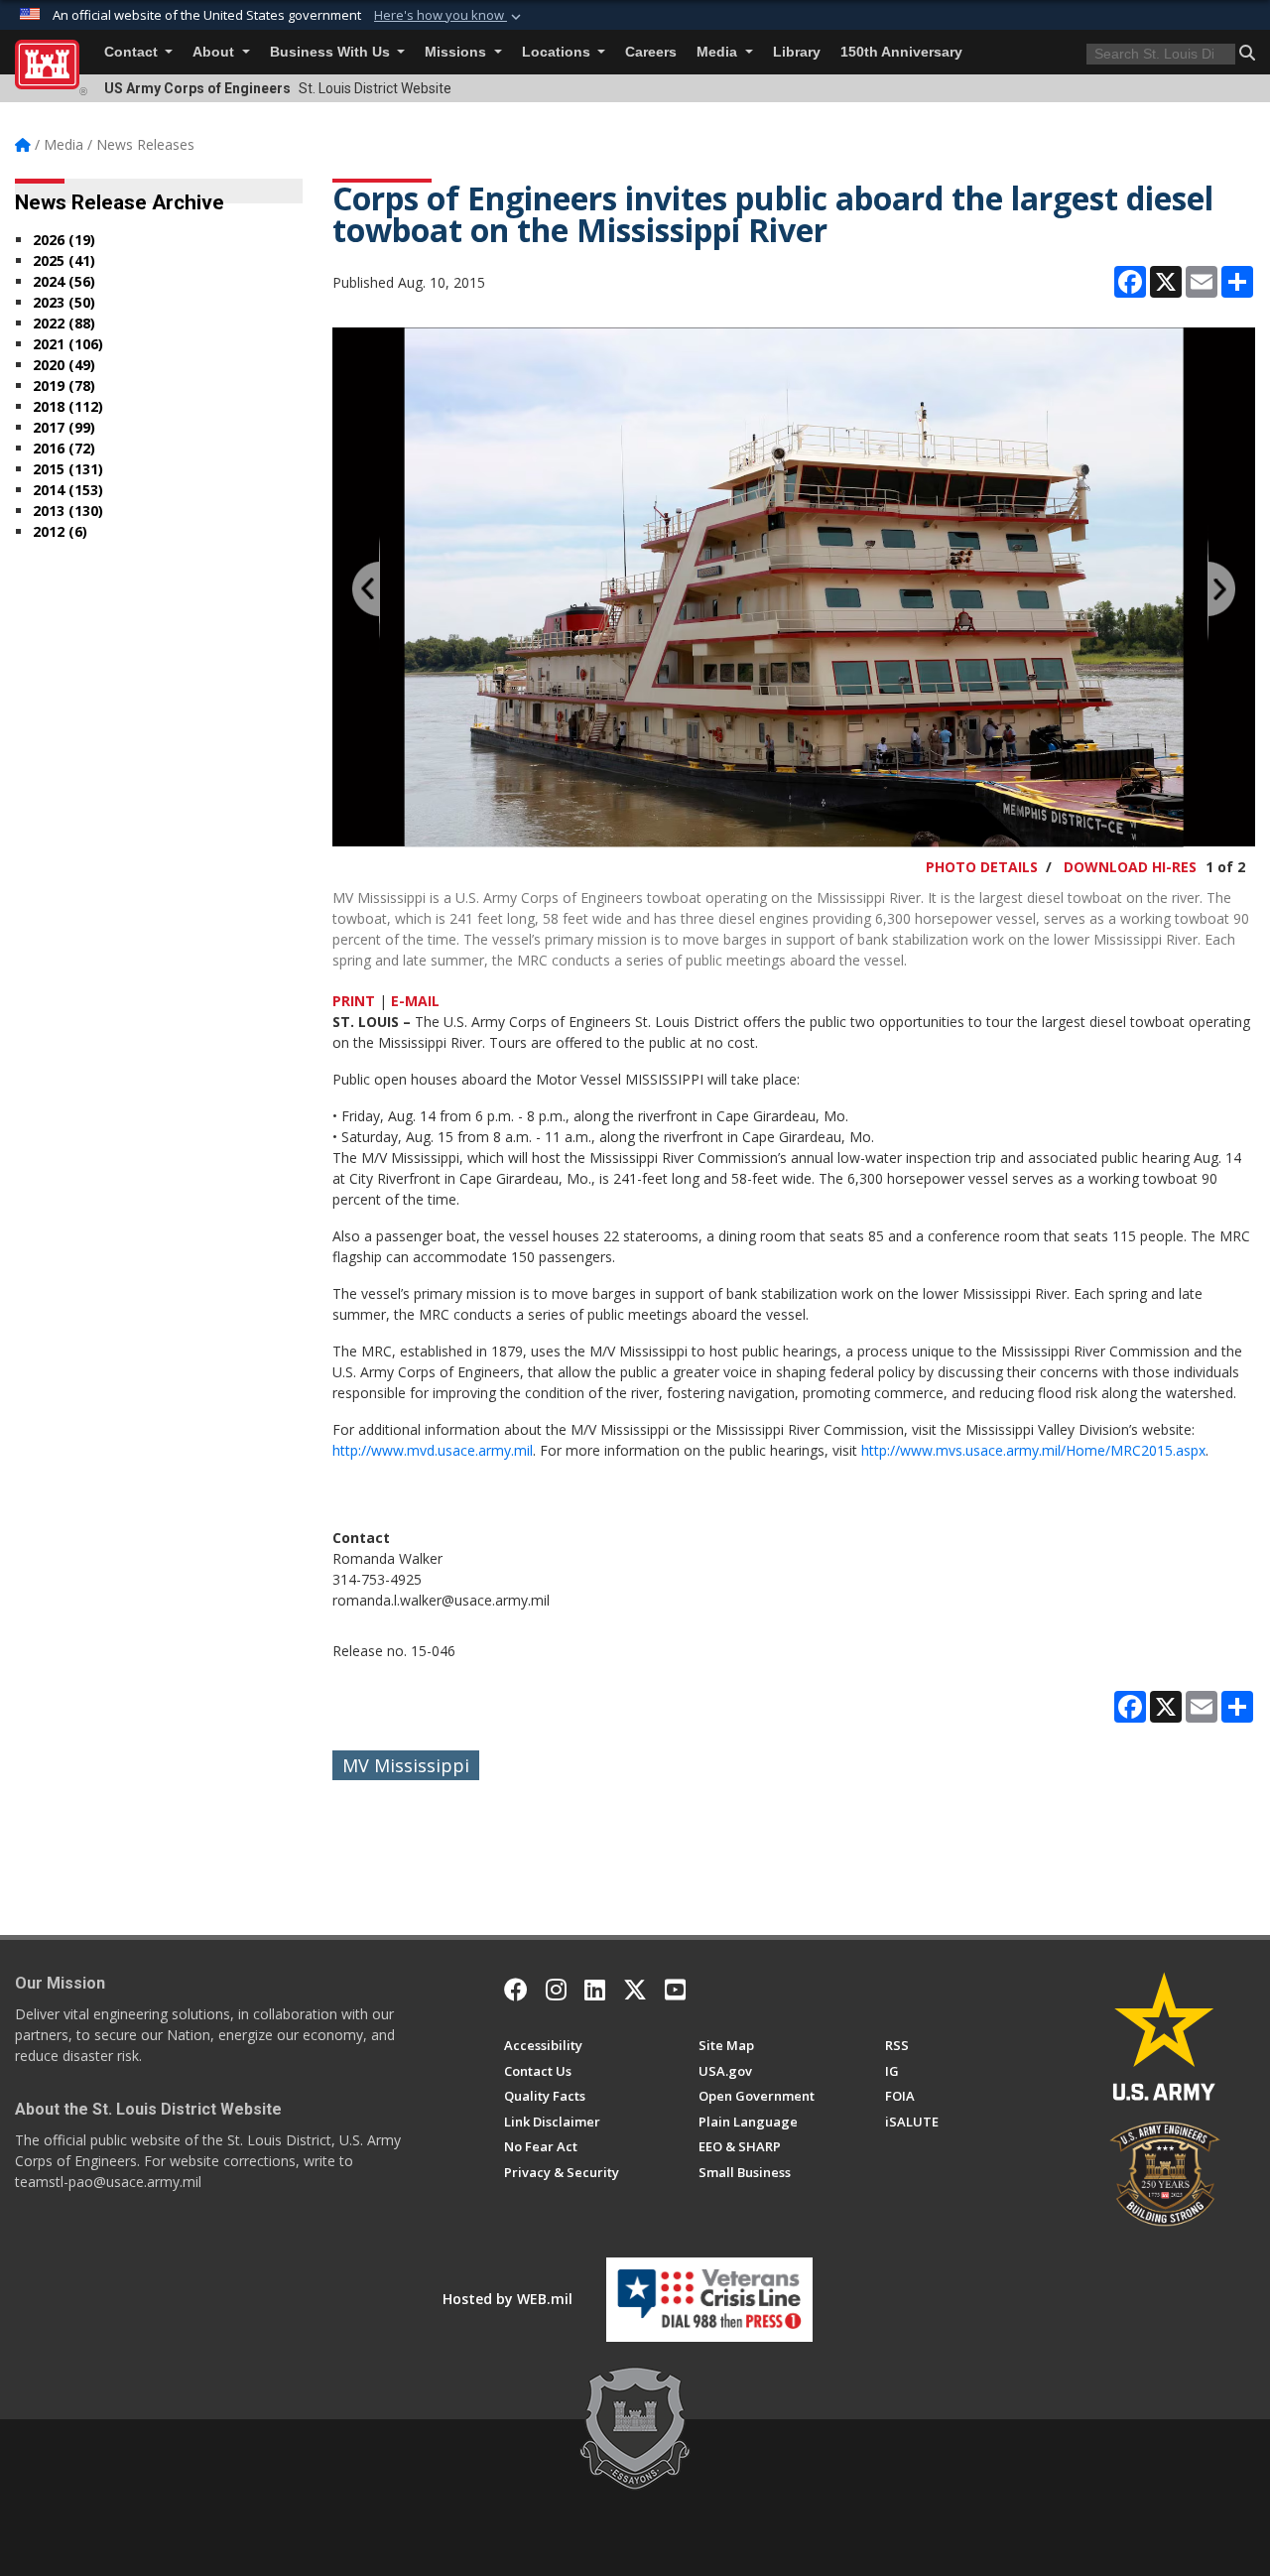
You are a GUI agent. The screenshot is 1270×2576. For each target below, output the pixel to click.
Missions (457, 52)
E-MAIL (415, 1001)
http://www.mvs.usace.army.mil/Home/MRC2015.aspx (1033, 1450)
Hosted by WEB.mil (508, 2299)
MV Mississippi (406, 1765)
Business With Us (332, 52)
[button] (449, 16)
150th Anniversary (901, 52)
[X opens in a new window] (635, 1990)
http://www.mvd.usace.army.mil (433, 1450)
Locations (558, 52)
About (215, 52)
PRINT (354, 1001)
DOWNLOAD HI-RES (1130, 867)
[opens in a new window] (556, 1990)
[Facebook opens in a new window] (516, 1990)
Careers (651, 52)
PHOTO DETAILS (982, 867)
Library (797, 52)
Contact (133, 52)
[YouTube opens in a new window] (675, 1990)
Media (719, 52)
